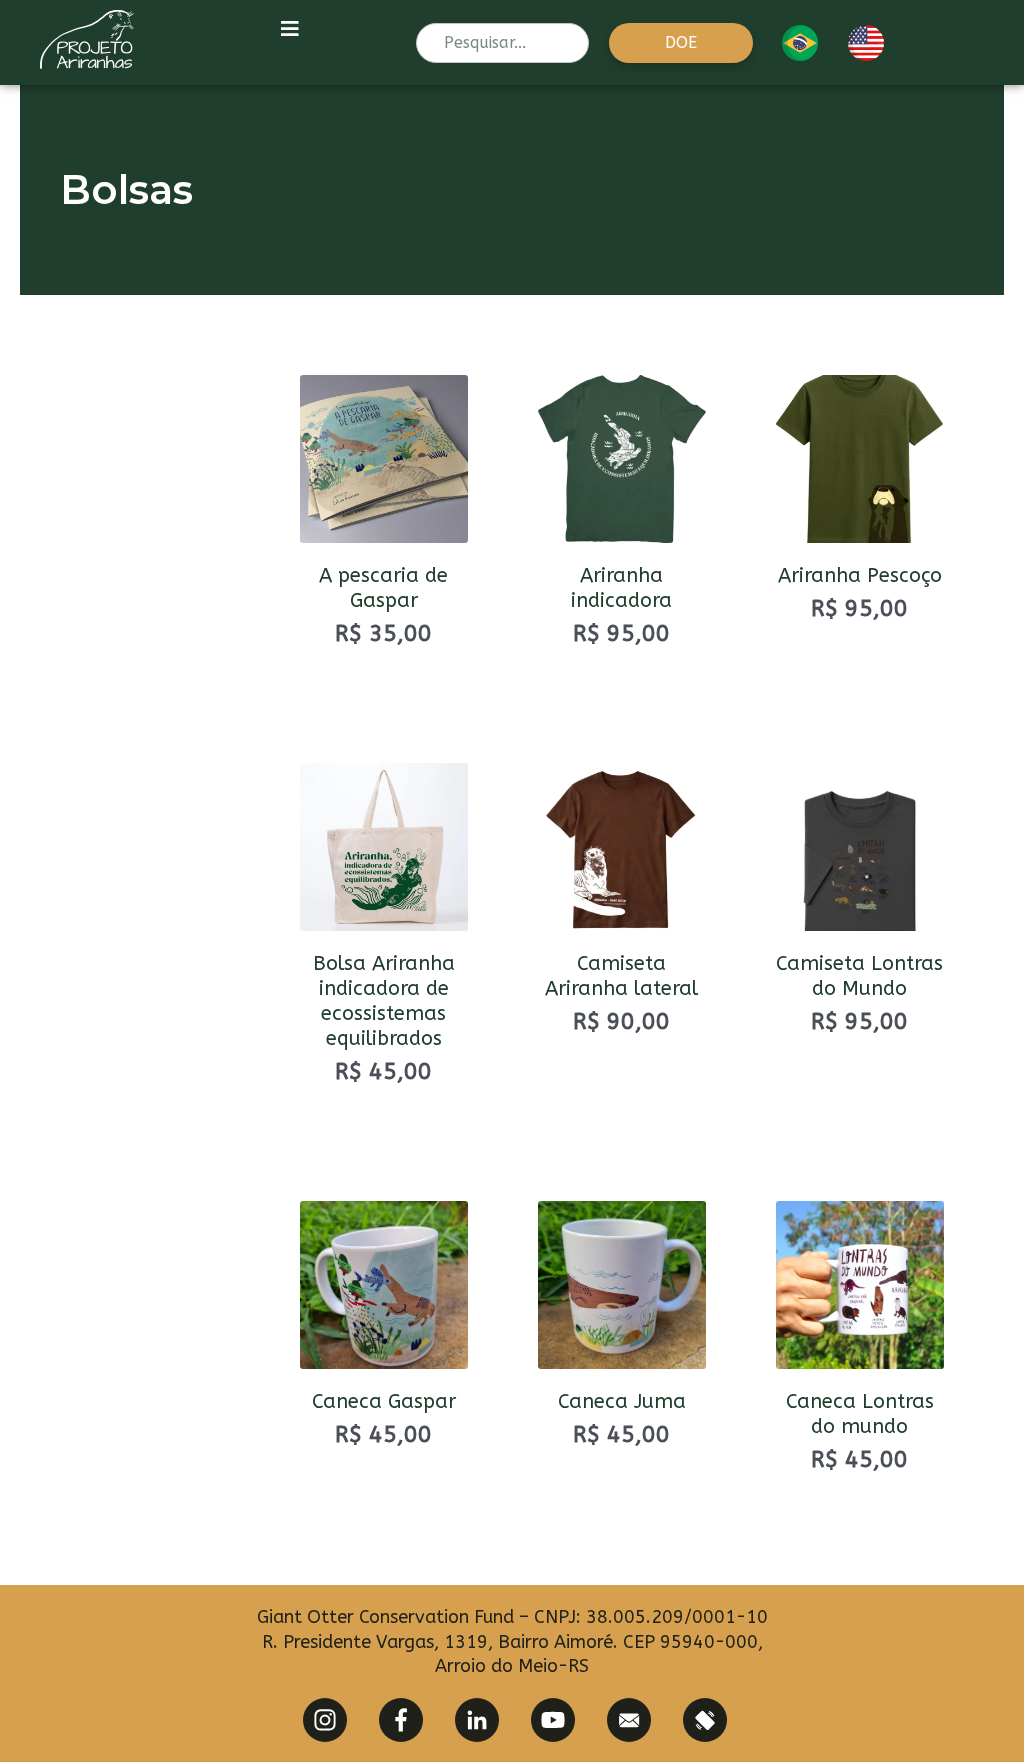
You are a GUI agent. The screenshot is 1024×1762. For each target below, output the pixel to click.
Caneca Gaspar (384, 1401)
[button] (681, 43)
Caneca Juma (622, 1401)
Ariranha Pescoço (860, 575)
